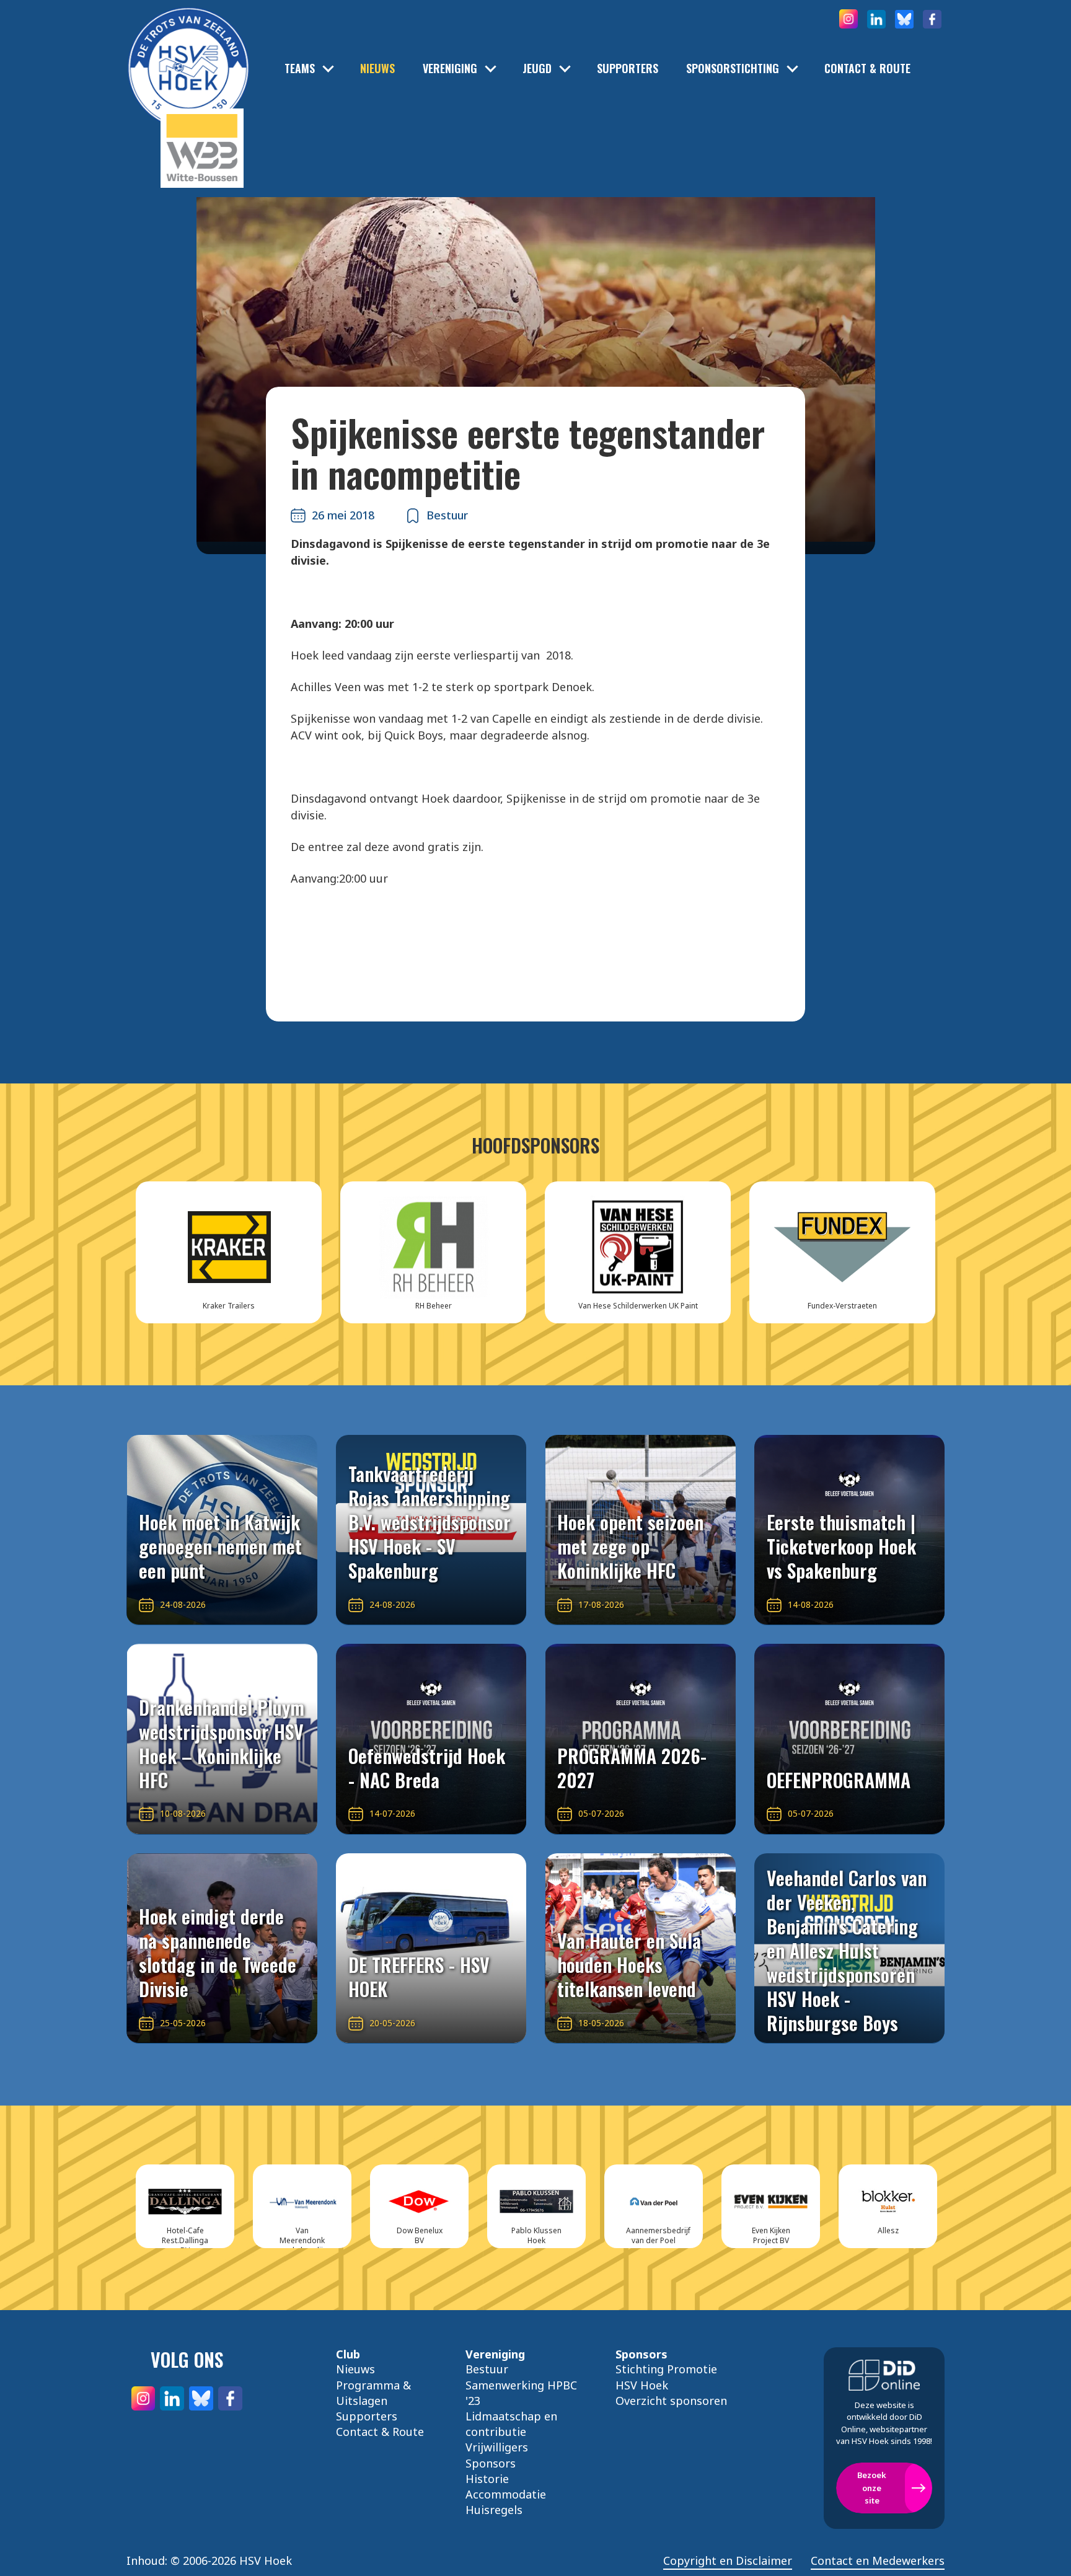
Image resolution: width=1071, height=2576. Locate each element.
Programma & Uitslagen (373, 2393)
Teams (300, 68)
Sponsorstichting (733, 68)
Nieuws (377, 68)
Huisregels (494, 2510)
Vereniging (450, 68)
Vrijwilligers (497, 2447)
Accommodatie (506, 2494)
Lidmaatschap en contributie (511, 2424)
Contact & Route (867, 68)
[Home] (188, 50)
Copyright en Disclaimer (728, 2561)
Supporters (628, 68)
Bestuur (487, 2369)
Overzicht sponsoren (671, 2401)
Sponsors (491, 2463)
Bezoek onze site (872, 2488)
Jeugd (537, 68)
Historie (487, 2479)
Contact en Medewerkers (878, 2561)
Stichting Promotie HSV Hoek (666, 2377)
